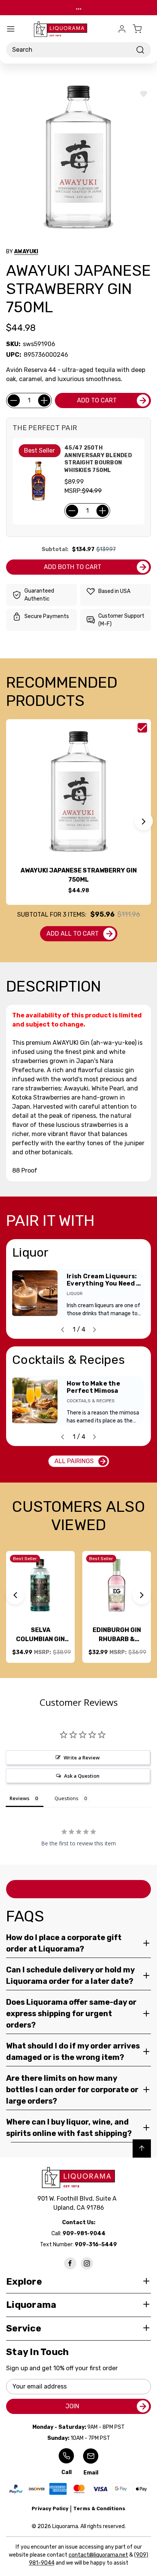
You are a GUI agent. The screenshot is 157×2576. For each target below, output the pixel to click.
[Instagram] (87, 2263)
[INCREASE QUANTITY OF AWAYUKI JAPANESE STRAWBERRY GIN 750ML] (44, 400)
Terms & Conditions (99, 2508)
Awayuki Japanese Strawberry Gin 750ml (79, 875)
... (79, 7)
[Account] (122, 29)
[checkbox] (142, 728)
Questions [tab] (66, 1798)
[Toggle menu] (11, 29)
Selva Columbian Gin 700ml (40, 1635)
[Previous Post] (62, 1330)
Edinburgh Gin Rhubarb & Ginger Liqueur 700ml (117, 1635)
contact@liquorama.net (98, 2555)
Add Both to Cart (73, 567)
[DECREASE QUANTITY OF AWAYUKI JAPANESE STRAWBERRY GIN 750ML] (14, 400)
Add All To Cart (73, 934)
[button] (144, 821)
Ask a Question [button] (82, 1776)
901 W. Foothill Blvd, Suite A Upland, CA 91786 (78, 2203)
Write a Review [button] (82, 1758)
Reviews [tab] (19, 1798)
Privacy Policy (50, 2508)
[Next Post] (95, 1330)
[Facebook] (70, 2263)
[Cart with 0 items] (142, 29)
